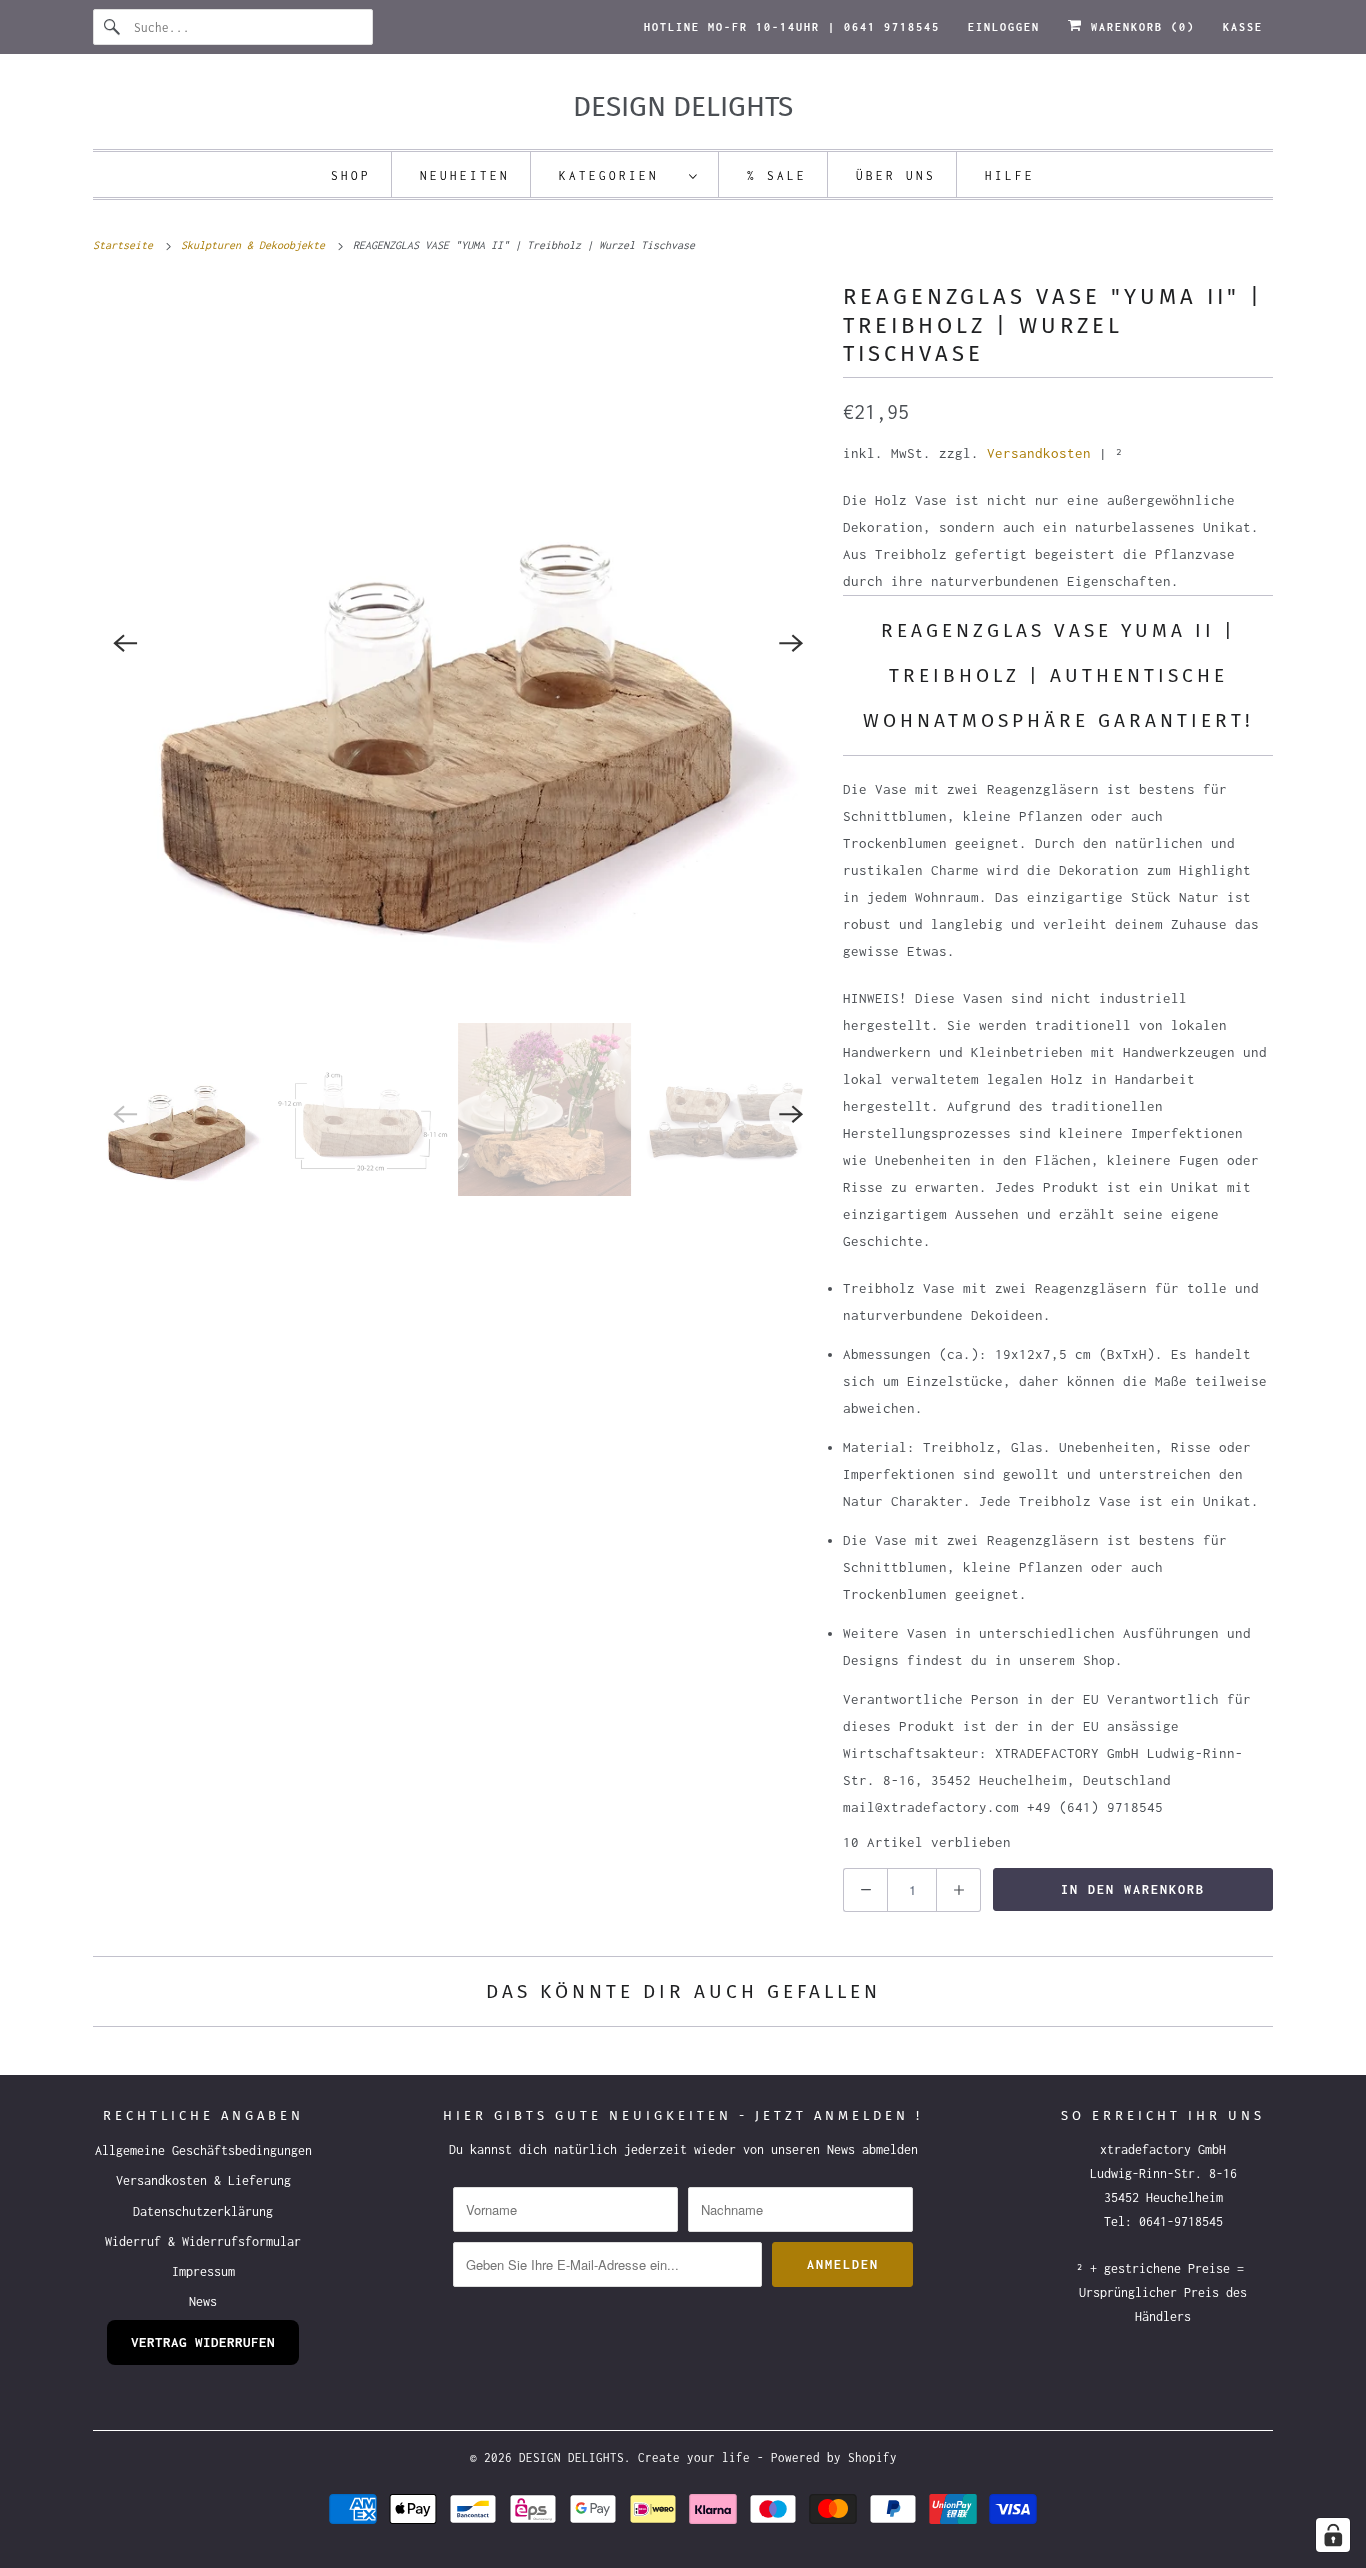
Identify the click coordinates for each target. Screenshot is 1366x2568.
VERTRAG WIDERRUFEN (203, 2342)
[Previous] (125, 643)
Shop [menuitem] (351, 175)
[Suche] (113, 27)
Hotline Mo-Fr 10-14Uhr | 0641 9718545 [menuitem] (792, 27)
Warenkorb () (1139, 27)
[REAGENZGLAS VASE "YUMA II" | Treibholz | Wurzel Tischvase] (458, 643)
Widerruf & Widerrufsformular (203, 2241)
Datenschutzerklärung (203, 2211)
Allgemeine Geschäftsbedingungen (203, 2150)
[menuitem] (629, 174)
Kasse (1243, 27)
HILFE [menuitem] (1010, 175)
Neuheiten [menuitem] (465, 175)
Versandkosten (1039, 453)
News (203, 2301)
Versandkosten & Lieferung (203, 2180)
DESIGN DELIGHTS (571, 2457)
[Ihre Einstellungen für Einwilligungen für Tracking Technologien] (1333, 2535)
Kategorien (619, 175)
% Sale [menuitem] (777, 175)
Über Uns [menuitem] (896, 175)
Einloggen (1004, 27)
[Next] (791, 643)
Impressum (203, 2271)
